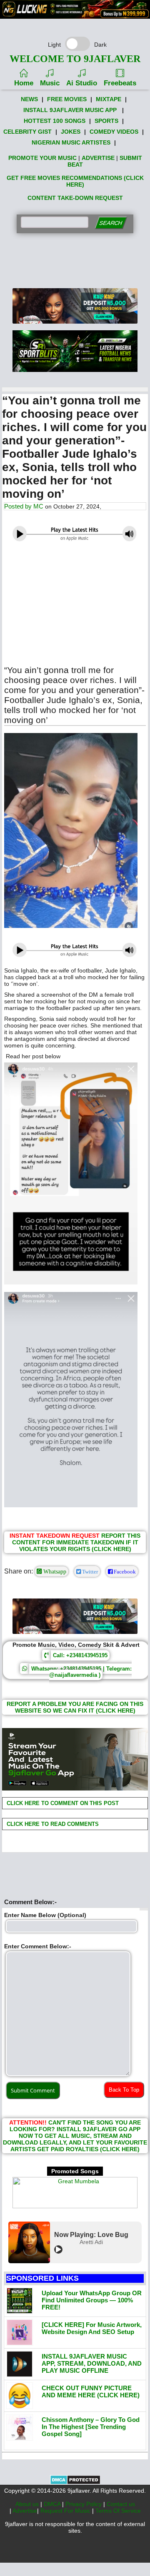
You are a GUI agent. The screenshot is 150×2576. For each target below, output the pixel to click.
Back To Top (124, 2090)
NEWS (29, 99)
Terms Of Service (118, 2511)
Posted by (19, 506)
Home (24, 83)
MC (38, 506)
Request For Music (66, 2511)
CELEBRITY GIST (27, 132)
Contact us (121, 2504)
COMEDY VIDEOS (114, 132)
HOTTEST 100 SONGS (55, 121)
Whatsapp (54, 1571)
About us (28, 2504)
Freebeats (120, 83)
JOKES (71, 132)
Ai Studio (82, 83)
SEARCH (111, 223)
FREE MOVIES (67, 99)
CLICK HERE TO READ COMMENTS (52, 1824)
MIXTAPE (109, 99)
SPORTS (106, 121)
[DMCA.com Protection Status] (75, 2483)
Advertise (25, 2511)
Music (50, 83)
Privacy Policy (84, 2504)
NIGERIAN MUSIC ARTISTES (71, 142)
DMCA (53, 2504)
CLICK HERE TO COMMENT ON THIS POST (62, 1803)
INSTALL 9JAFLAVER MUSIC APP (70, 110)
